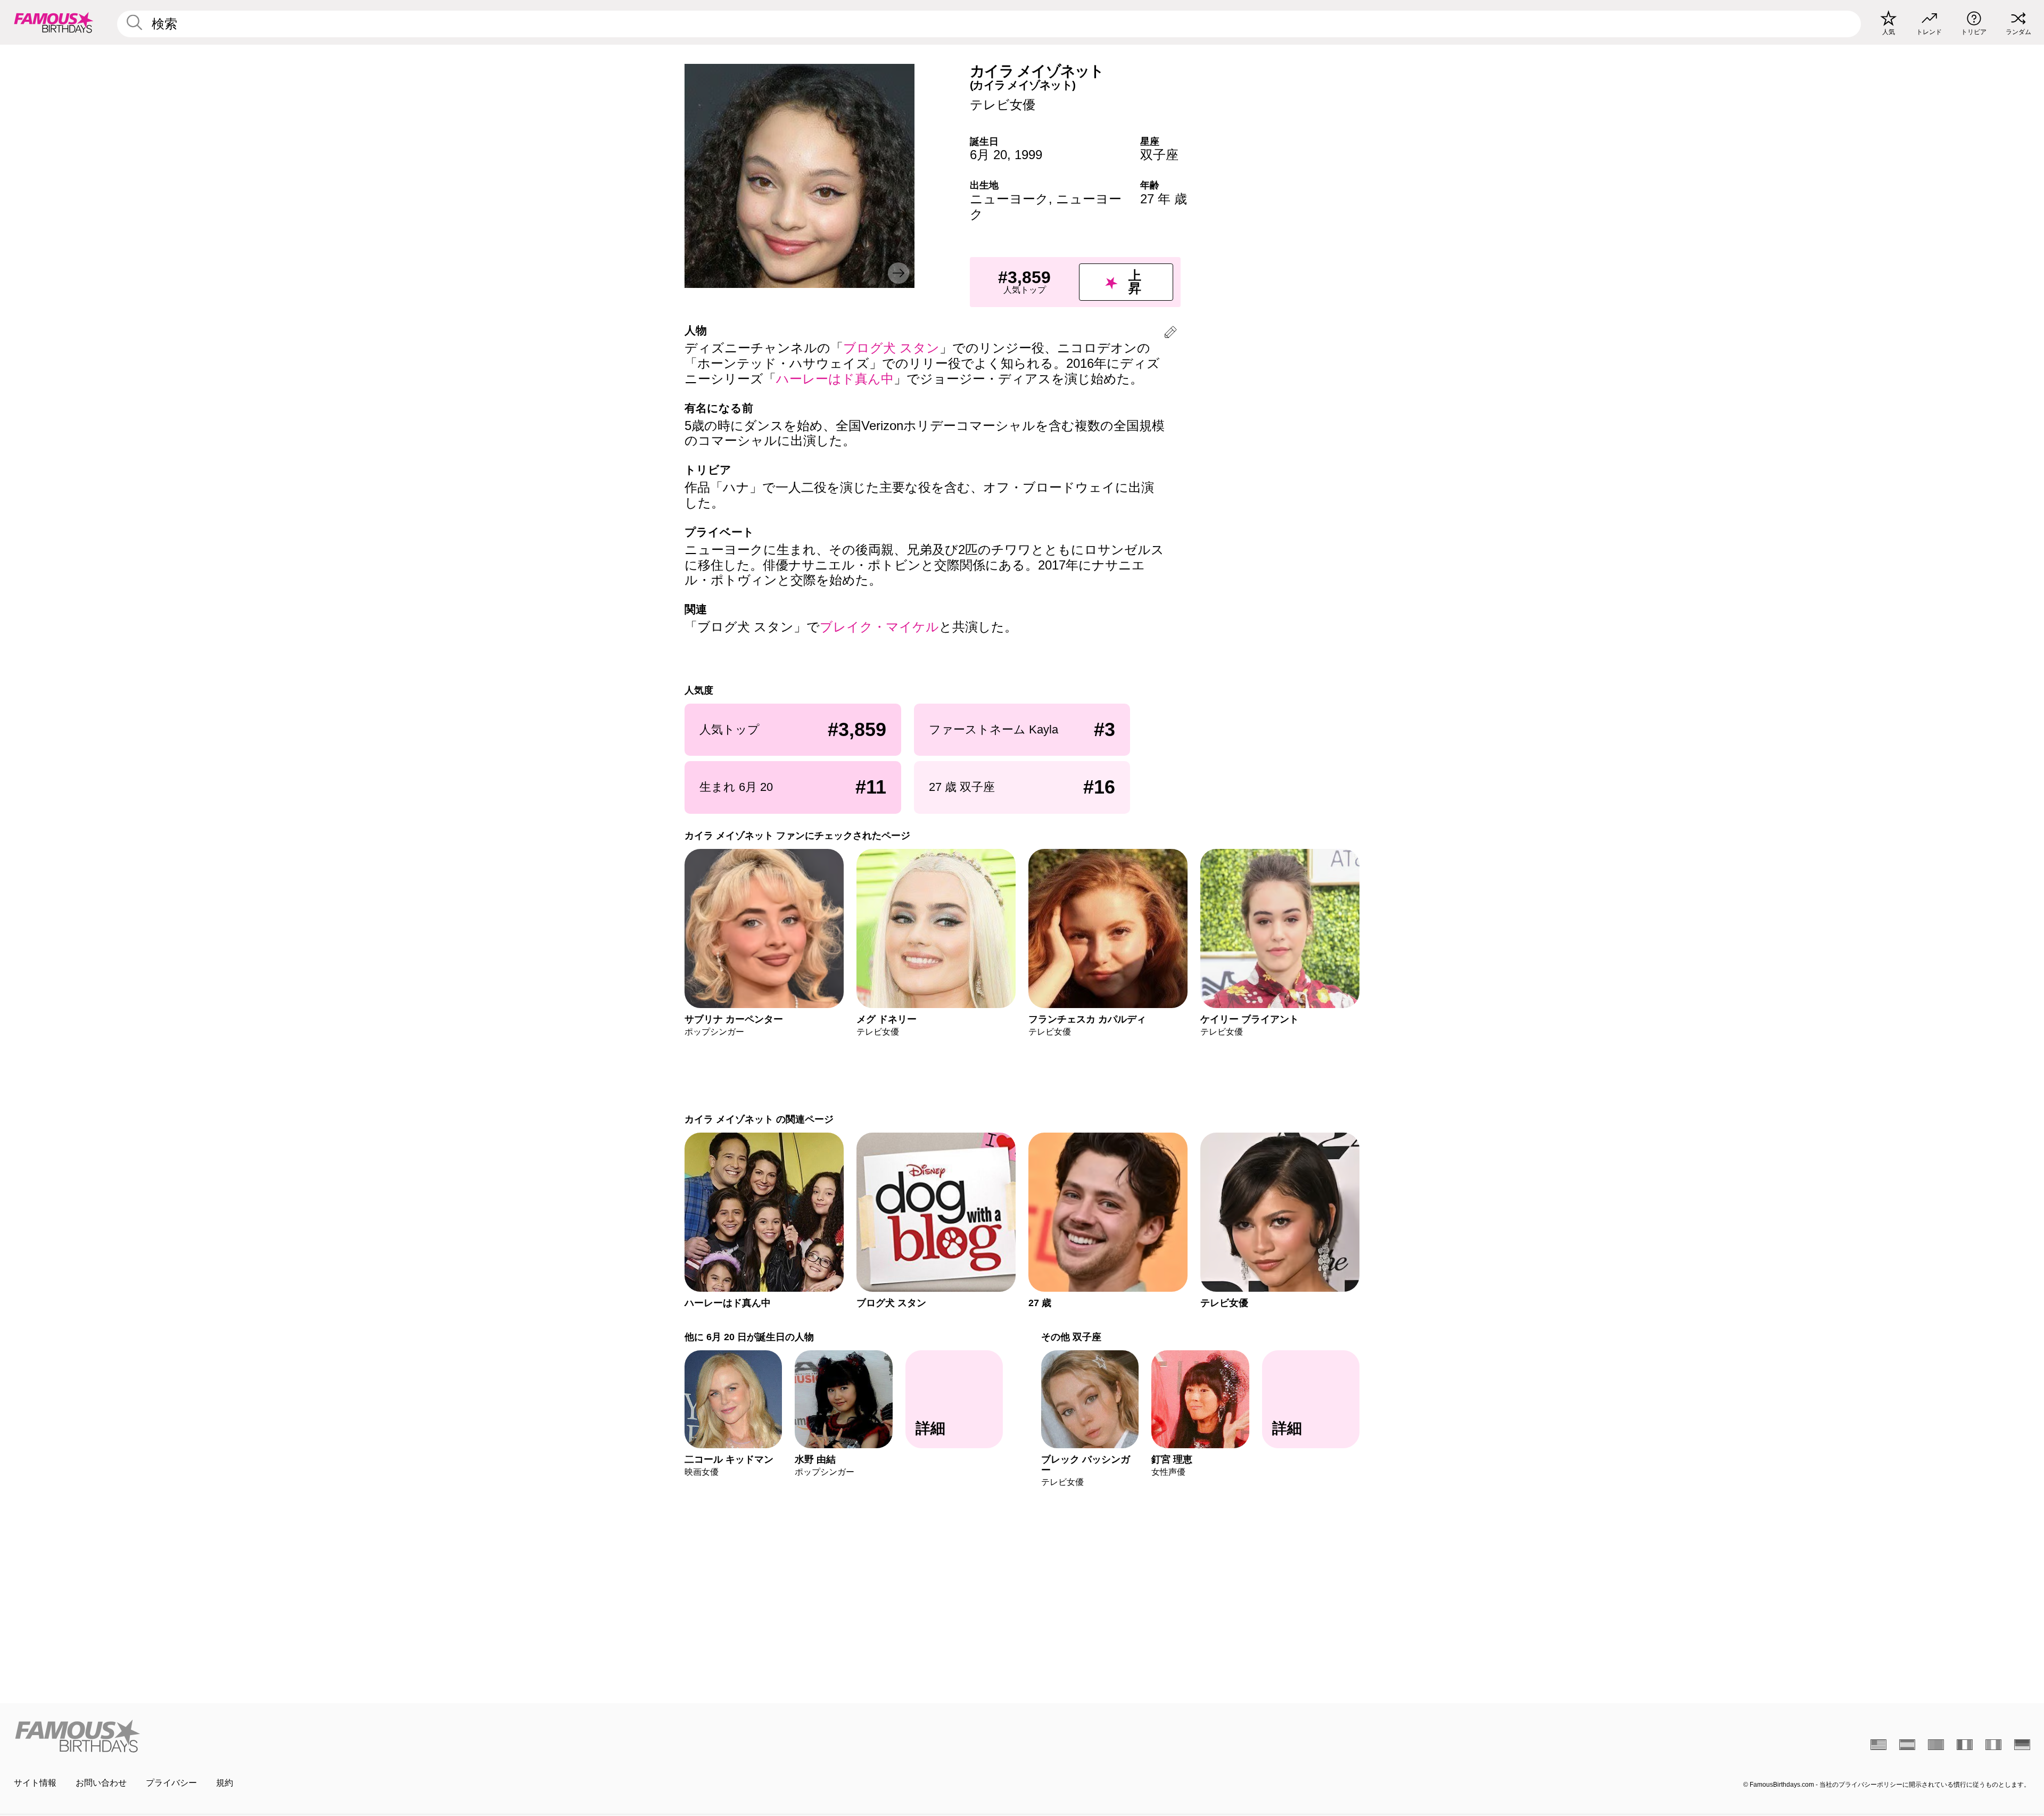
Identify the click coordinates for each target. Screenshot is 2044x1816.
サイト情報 (35, 1783)
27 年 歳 (1164, 199)
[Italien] (1993, 1745)
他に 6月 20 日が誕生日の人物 (749, 1337)
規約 (225, 1783)
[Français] (1965, 1745)
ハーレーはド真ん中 (835, 379)
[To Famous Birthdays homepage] (54, 22)
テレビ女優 (1003, 105)
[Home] (515, 1736)
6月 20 (988, 155)
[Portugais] (1936, 1745)
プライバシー (171, 1783)
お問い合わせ (101, 1783)
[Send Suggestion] (1171, 334)
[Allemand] (2022, 1745)
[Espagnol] (1907, 1745)
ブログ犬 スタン (891, 348)
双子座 (1159, 155)
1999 (1028, 155)
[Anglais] (1878, 1745)
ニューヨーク (1009, 199)
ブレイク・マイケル (879, 627)
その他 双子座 (1071, 1337)
